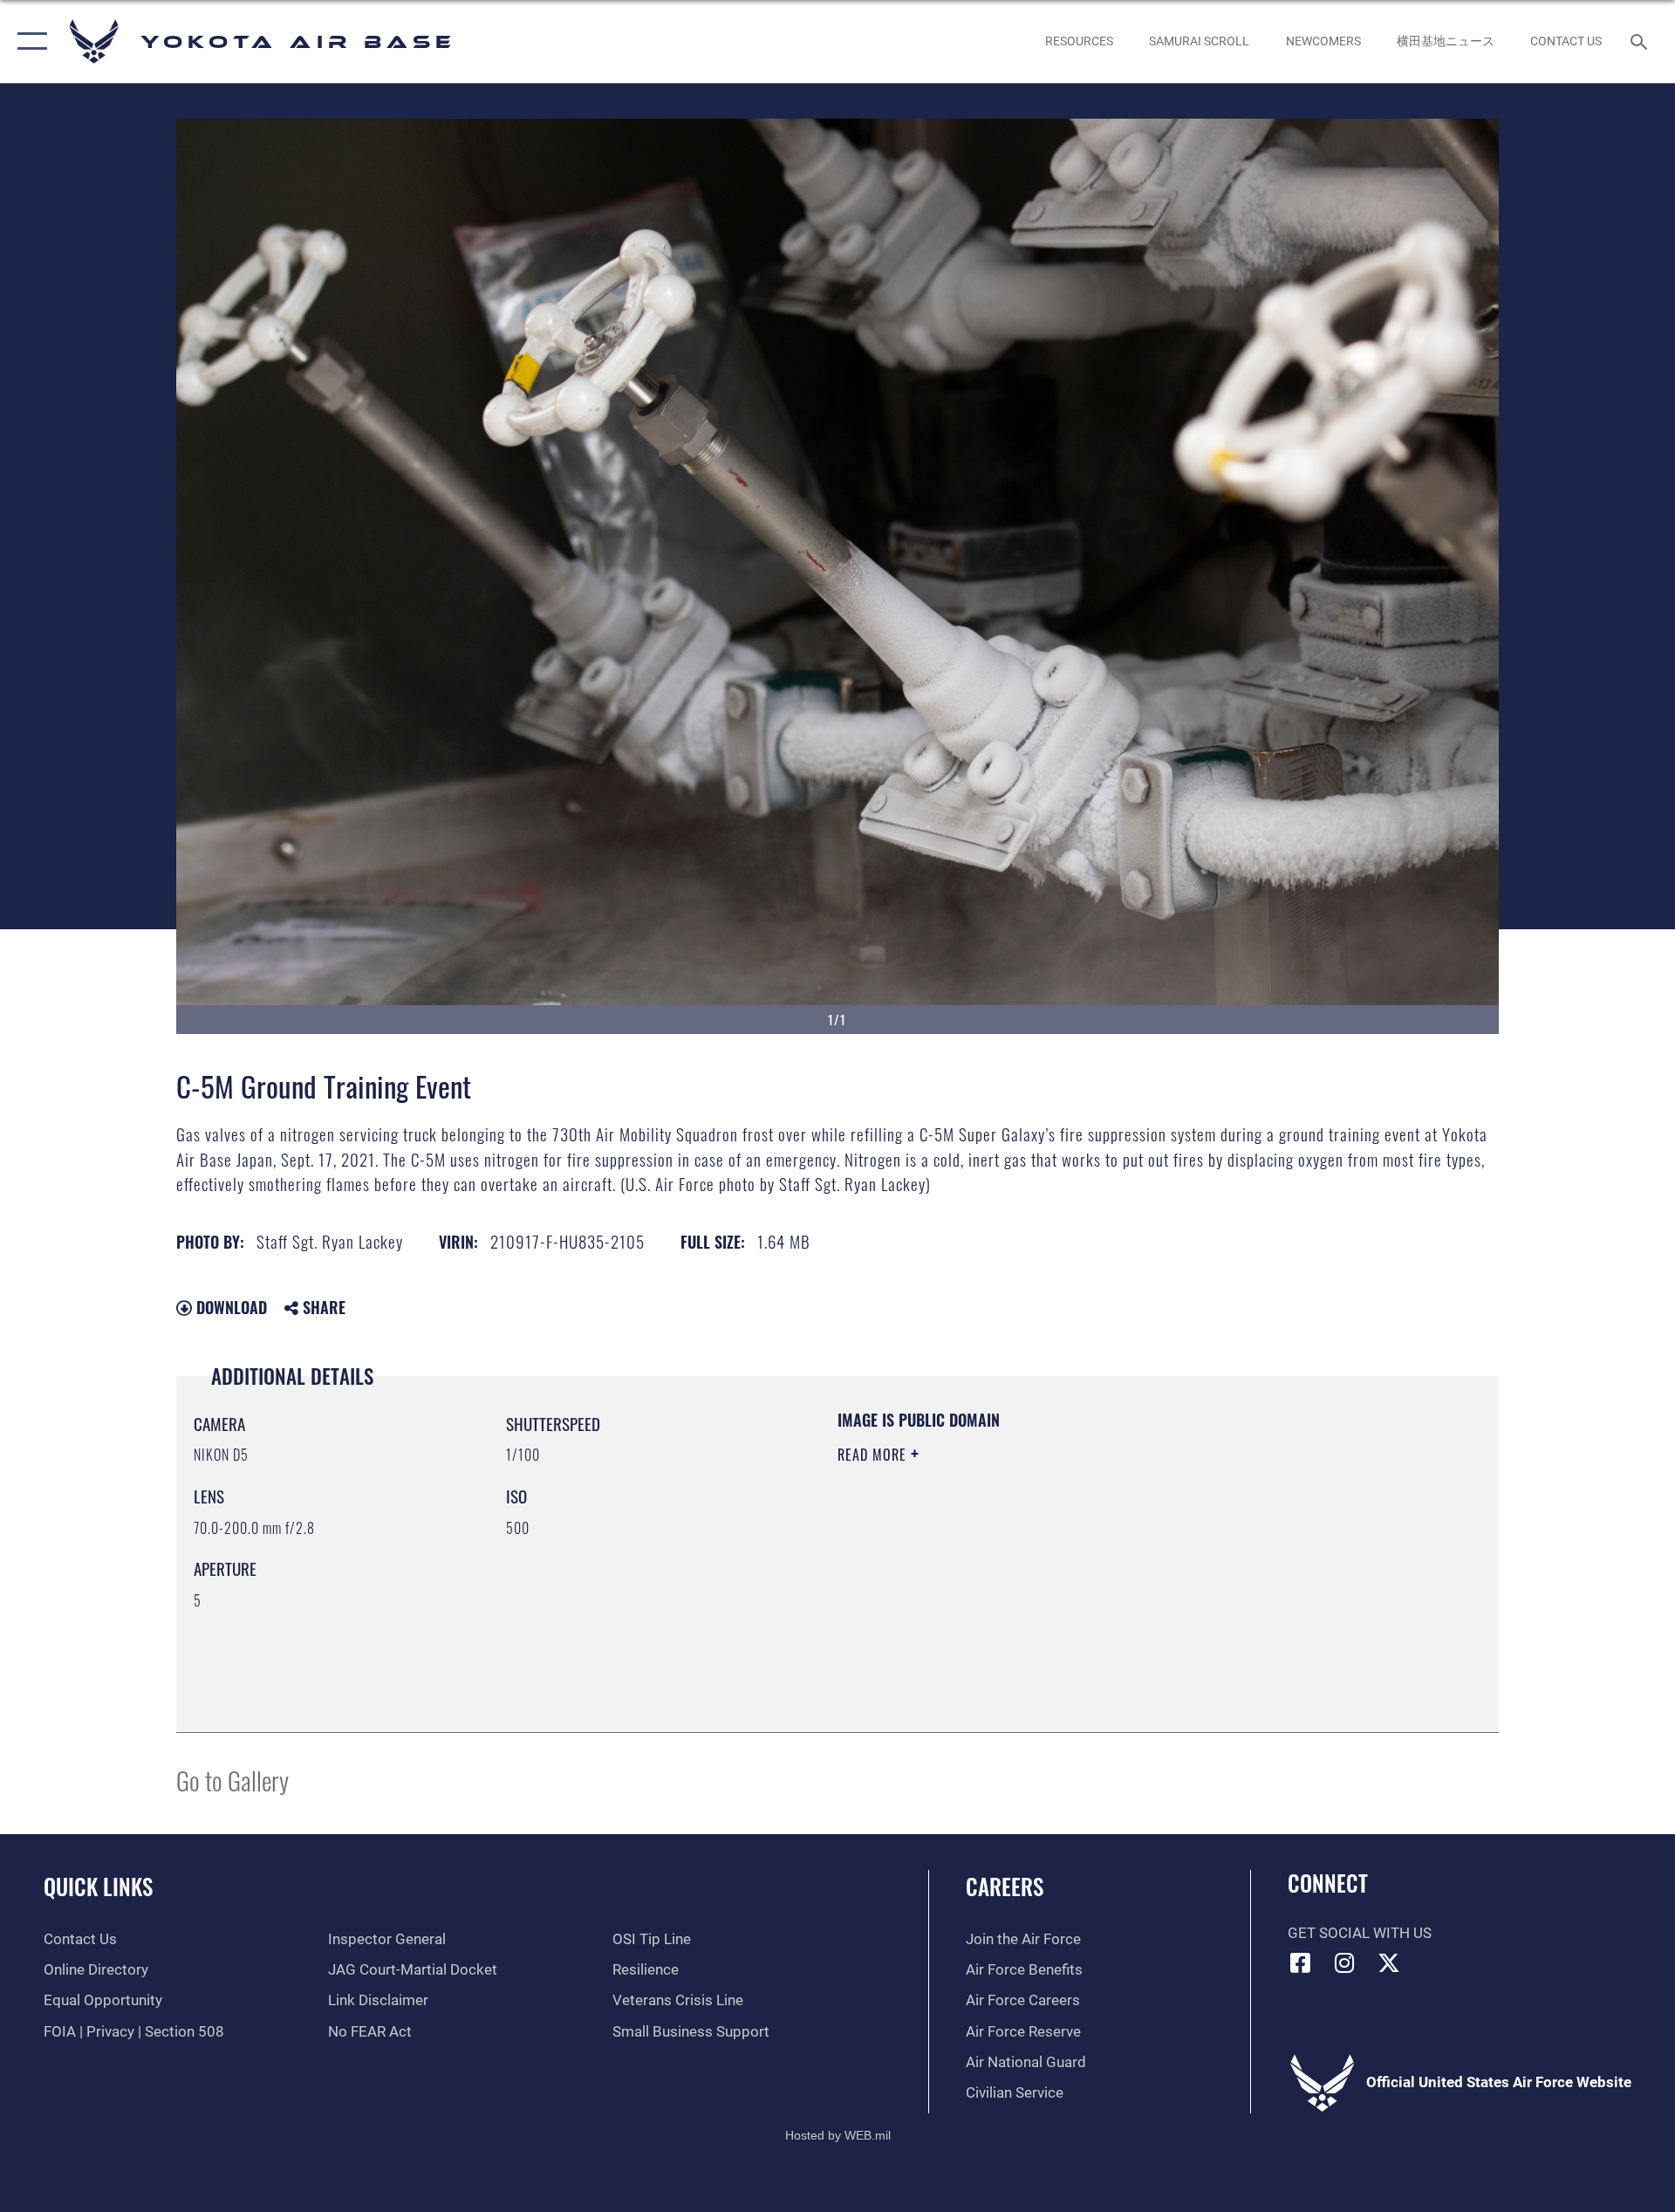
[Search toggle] (1641, 41)
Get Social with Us (1360, 1933)
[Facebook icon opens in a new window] (1301, 1962)
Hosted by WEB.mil (838, 2135)
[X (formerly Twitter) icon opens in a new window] (1389, 1962)
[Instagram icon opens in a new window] (1344, 1962)
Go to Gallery (232, 1780)
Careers (1005, 1886)
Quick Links (98, 1886)
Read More (874, 1455)
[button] (28, 41)
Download (229, 1307)
